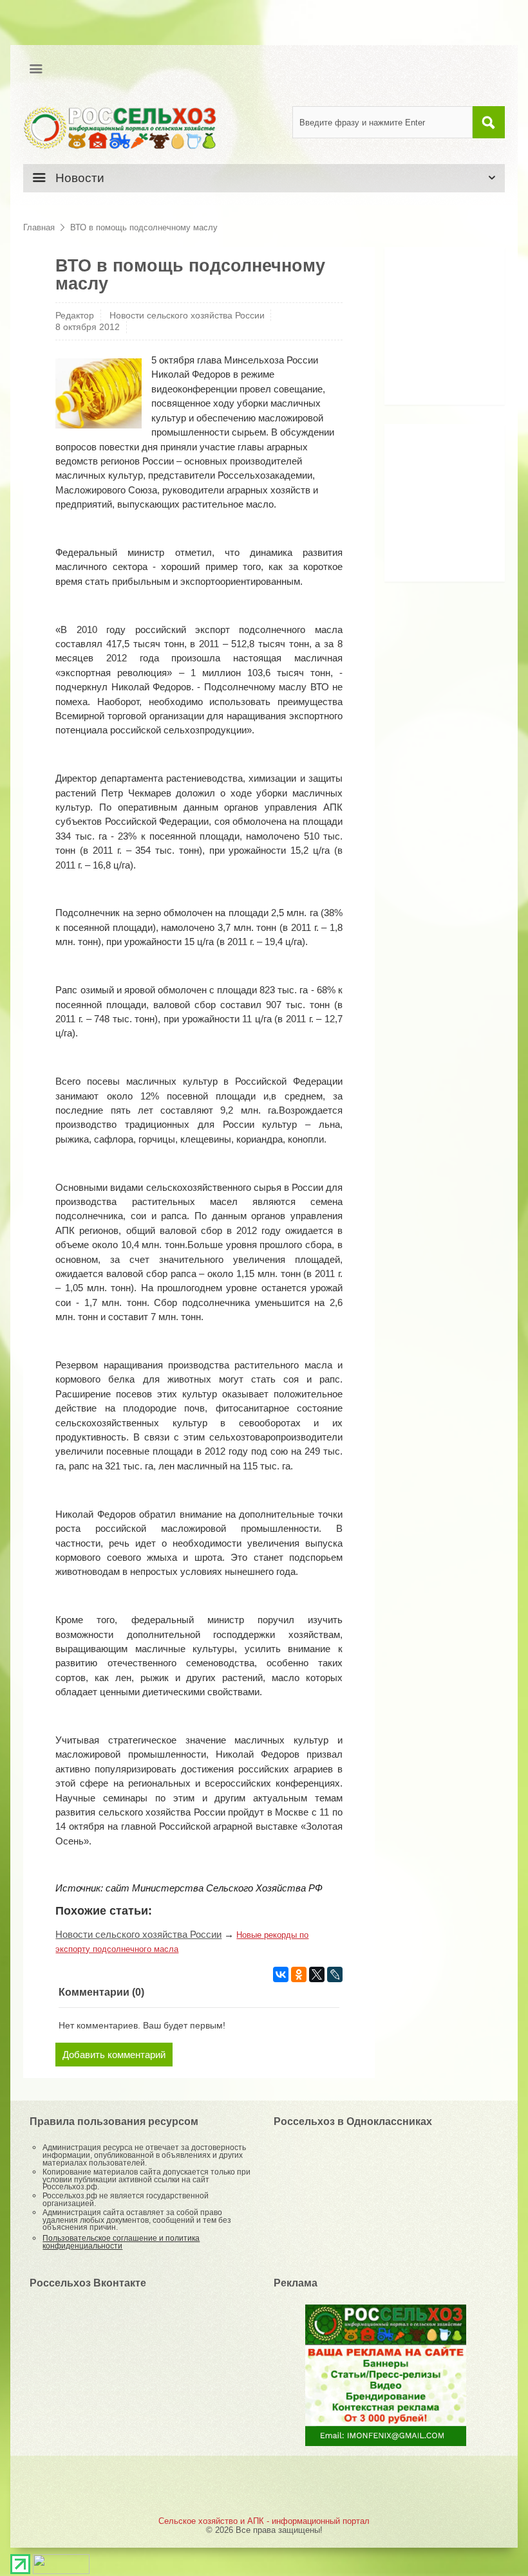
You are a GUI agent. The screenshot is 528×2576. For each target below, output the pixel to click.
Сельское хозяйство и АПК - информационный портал (264, 2521)
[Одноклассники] (299, 1974)
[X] (317, 1974)
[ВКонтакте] (281, 1974)
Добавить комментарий (114, 2055)
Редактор (75, 315)
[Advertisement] (461, 331)
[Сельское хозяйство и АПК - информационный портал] (120, 127)
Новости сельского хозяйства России (187, 315)
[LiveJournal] (335, 1974)
